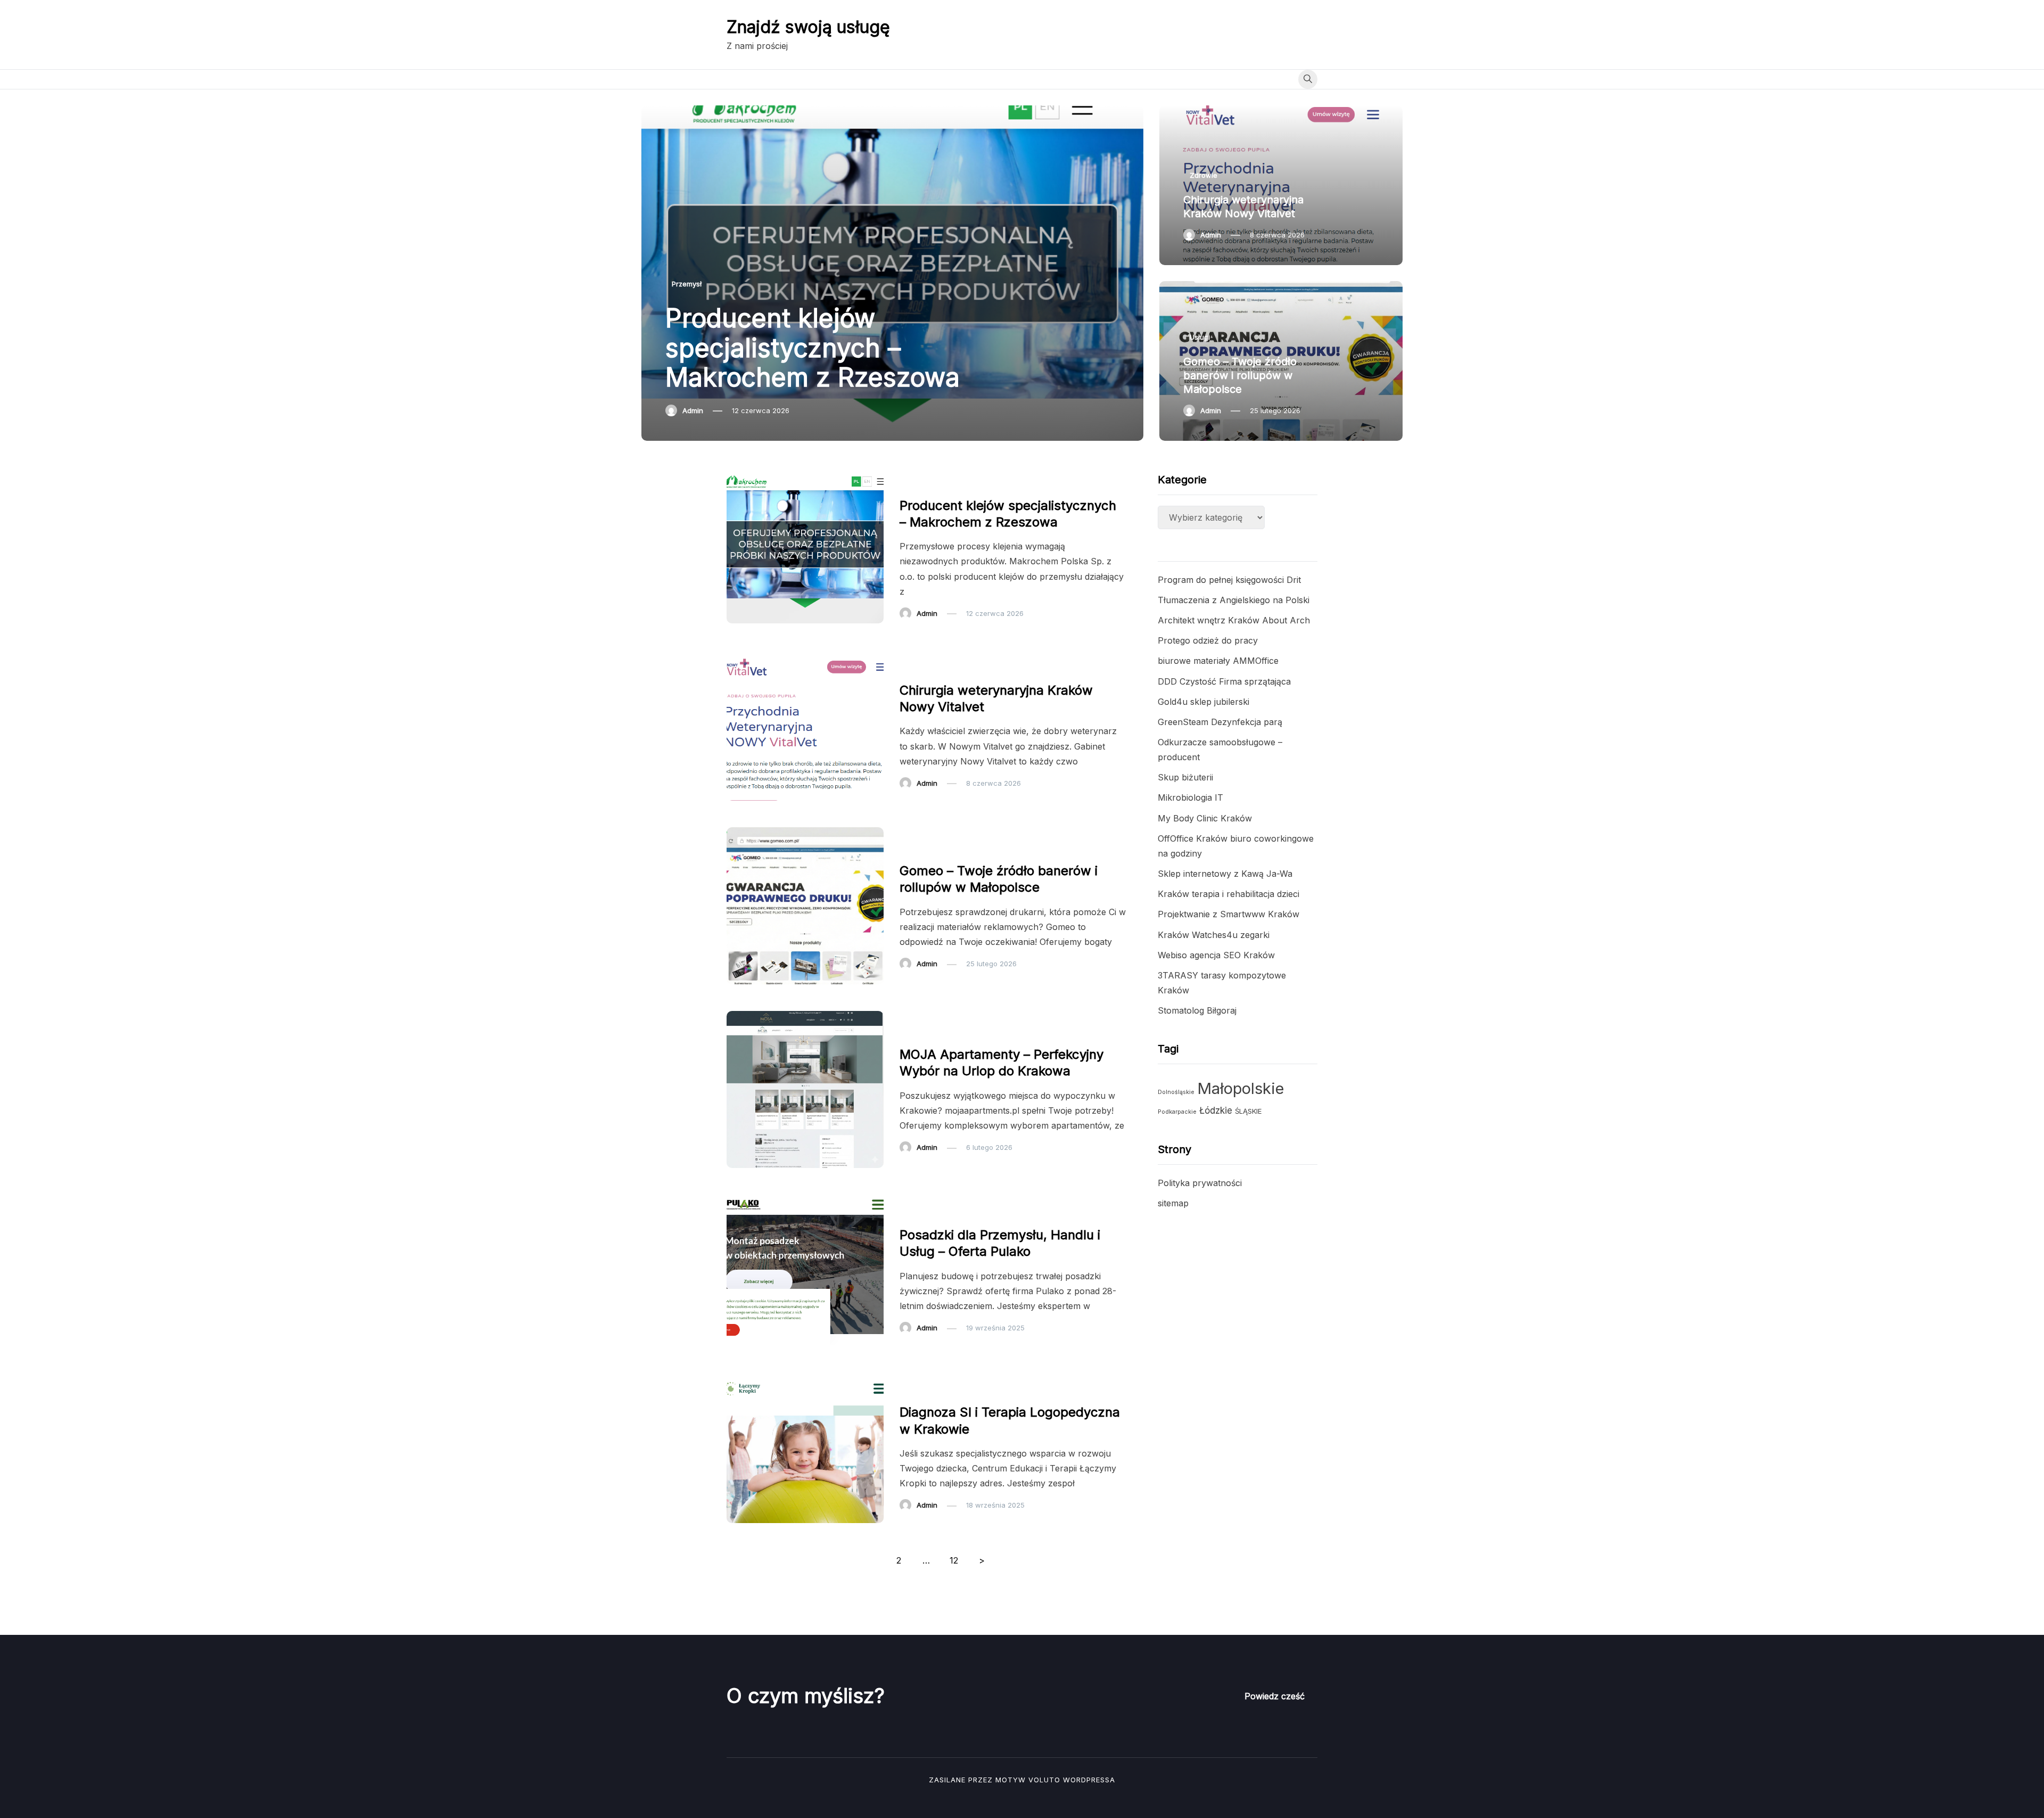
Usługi (1200, 337)
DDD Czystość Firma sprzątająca (1224, 681)
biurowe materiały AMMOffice (1218, 661)
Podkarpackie (1177, 1112)
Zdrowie (1204, 175)
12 (954, 1560)
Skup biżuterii (1185, 777)
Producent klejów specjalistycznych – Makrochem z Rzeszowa (813, 347)
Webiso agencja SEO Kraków (1216, 955)
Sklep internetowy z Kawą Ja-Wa (1225, 874)
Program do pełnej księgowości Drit (1229, 580)
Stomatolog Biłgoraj (1197, 1010)
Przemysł (687, 284)
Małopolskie (1241, 1088)
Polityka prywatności (1200, 1183)
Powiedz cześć (1275, 1696)
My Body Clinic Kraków (1205, 818)
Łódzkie (1216, 1110)
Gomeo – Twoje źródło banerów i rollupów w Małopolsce (1240, 375)
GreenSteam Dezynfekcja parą (1220, 722)
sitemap (1173, 1203)
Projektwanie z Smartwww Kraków (1229, 914)
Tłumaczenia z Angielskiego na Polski (1234, 600)
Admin (693, 410)
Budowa (920, 1213)
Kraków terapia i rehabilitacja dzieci (1229, 894)
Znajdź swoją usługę (808, 27)
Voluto (1044, 1780)
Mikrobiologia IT (1190, 797)
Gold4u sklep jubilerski (1204, 702)
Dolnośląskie (1176, 1092)
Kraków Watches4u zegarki (1214, 935)
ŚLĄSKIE (1248, 1111)
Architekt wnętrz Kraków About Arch (1234, 620)
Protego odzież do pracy (1208, 640)
